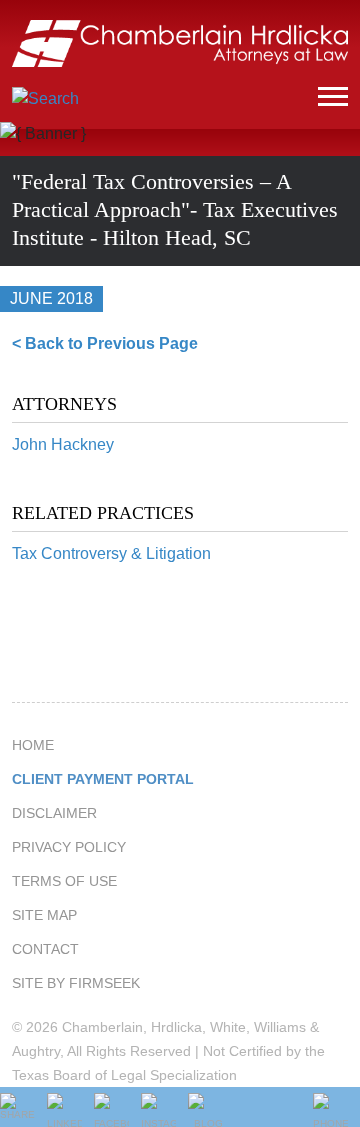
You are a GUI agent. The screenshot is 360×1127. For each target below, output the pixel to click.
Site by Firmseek (76, 983)
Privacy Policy (69, 847)
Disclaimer (54, 813)
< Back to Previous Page (105, 343)
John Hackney (63, 444)
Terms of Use (64, 881)
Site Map (44, 915)
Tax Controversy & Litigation (111, 553)
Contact (45, 949)
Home (33, 745)
